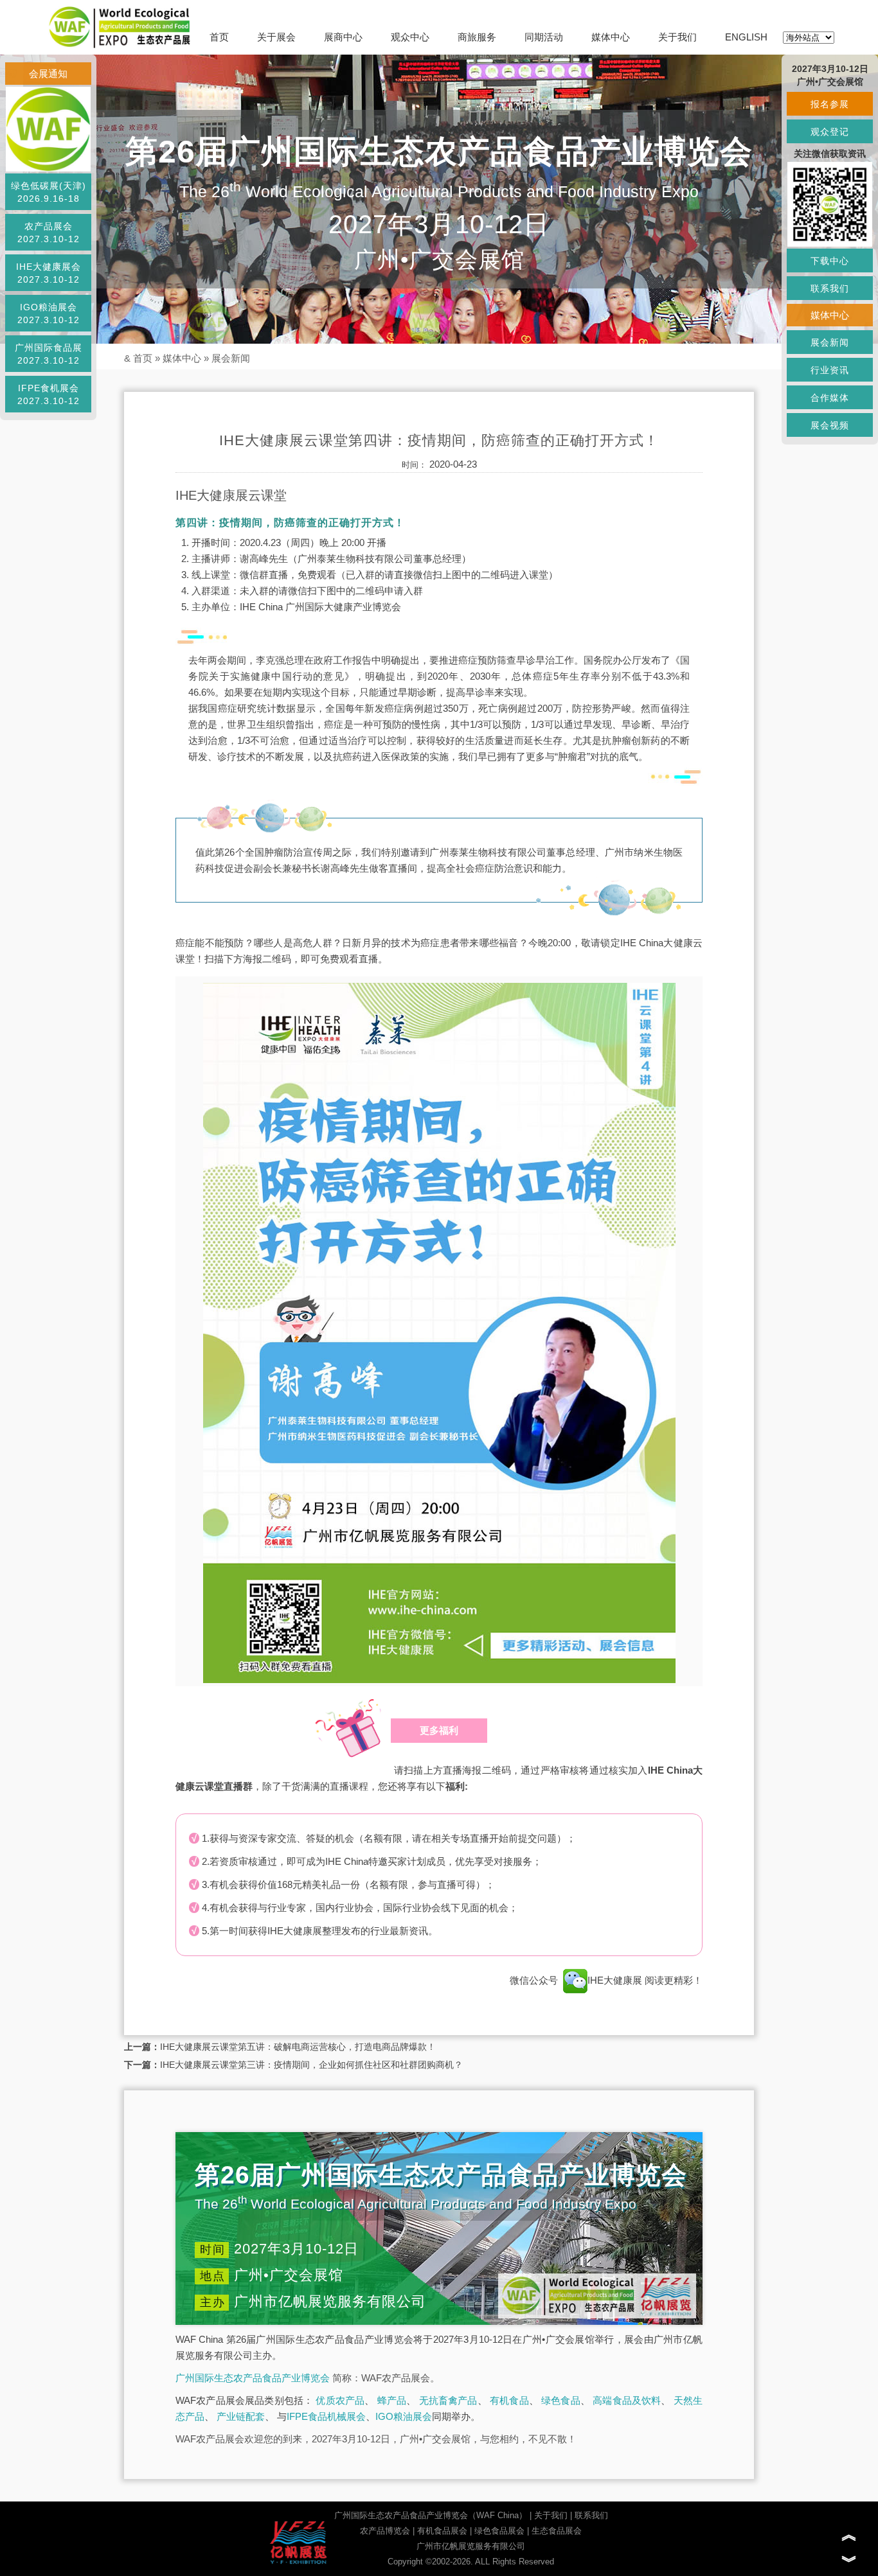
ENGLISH (746, 37)
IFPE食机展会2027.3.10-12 (49, 394)
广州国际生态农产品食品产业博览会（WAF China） (431, 2515)
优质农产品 (340, 2400)
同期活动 (544, 37)
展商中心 (343, 37)
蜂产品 (392, 2400)
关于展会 (276, 37)
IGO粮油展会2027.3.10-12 (49, 313)
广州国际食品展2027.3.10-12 (49, 354)
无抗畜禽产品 (448, 2400)
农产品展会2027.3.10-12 (49, 233)
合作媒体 (830, 398)
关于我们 (677, 37)
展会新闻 (231, 358)
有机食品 (509, 2400)
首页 (219, 37)
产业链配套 (241, 2416)
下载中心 (830, 261)
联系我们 (591, 2515)
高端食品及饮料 (627, 2400)
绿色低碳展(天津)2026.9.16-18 (49, 192)
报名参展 (830, 104)
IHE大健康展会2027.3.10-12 (49, 273)
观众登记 (830, 132)
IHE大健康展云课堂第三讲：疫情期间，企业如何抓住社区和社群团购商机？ (311, 2065)
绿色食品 (561, 2400)
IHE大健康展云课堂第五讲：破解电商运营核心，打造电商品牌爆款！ (298, 2047)
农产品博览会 (385, 2531)
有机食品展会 (442, 2531)
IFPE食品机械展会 (326, 2416)
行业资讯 (830, 370)
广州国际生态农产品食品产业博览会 (253, 2378)
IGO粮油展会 (404, 2416)
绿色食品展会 (499, 2531)
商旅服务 (477, 37)
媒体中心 (611, 37)
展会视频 (830, 425)
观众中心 (410, 37)
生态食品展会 (557, 2531)
